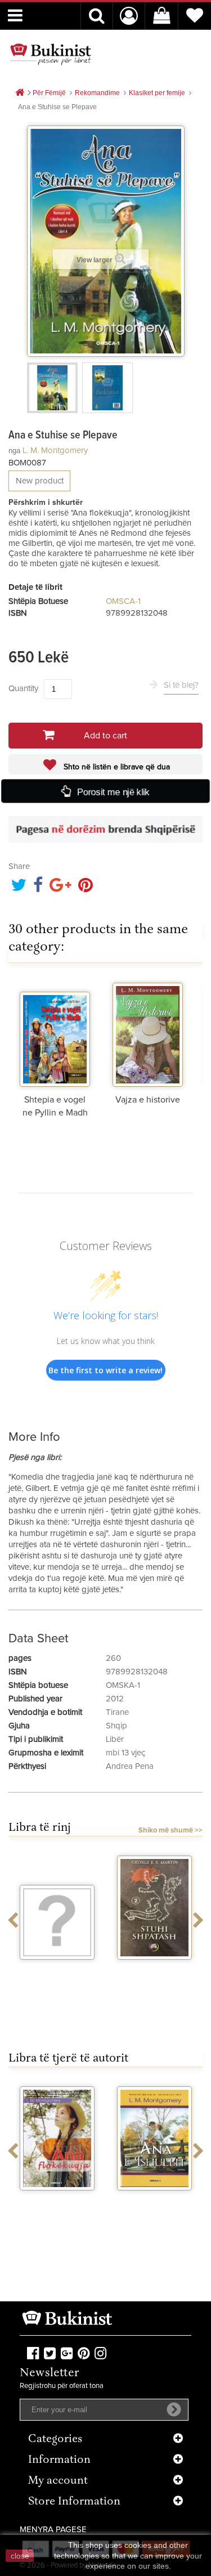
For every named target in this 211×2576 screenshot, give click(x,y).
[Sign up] (174, 2409)
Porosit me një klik (113, 792)
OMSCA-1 (123, 601)
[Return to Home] (20, 93)
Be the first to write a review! (105, 1370)
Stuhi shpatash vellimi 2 (155, 1974)
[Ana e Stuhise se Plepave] (52, 388)
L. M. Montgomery (55, 451)
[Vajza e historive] (148, 1033)
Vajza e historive (148, 1100)
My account (58, 2481)
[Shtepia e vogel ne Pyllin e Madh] (55, 1033)
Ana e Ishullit (154, 2201)
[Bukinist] (51, 54)
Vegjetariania (57, 1970)
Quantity (23, 689)
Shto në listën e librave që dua (116, 767)
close (20, 2556)
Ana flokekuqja (57, 2201)
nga (14, 451)
